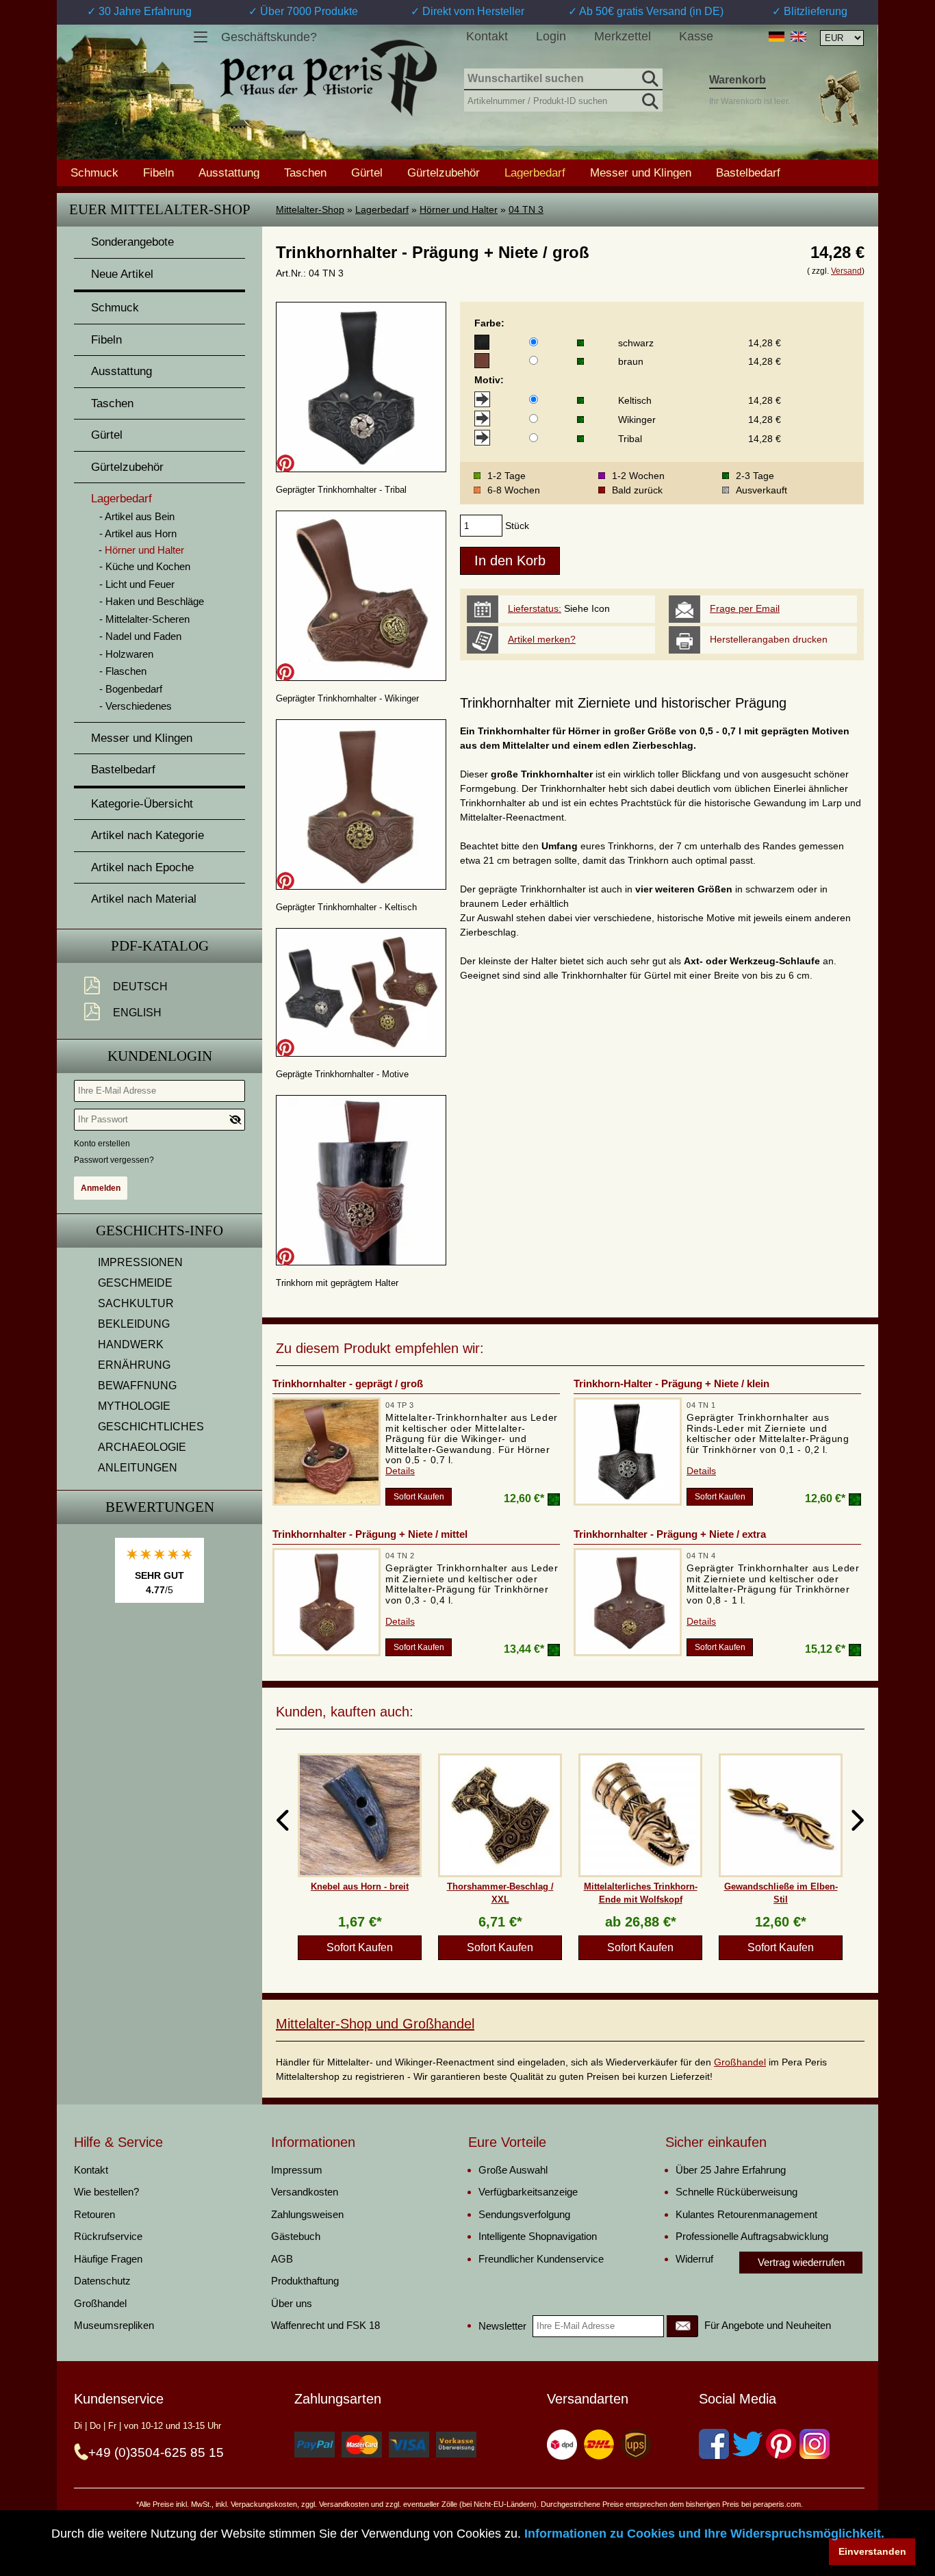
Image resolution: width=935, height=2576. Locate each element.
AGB (282, 2259)
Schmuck (94, 172)
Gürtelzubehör (444, 172)
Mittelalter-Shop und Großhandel (375, 2024)
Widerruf (694, 2259)
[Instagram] (815, 2444)
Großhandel (740, 2062)
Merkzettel (623, 36)
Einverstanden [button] (872, 2551)
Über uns (292, 2303)
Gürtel (367, 172)
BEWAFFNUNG (137, 1386)
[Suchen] (649, 77)
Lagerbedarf (382, 209)
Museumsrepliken (114, 2325)
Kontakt (487, 36)
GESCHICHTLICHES (151, 1427)
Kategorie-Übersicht (142, 804)
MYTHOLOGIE (134, 1406)
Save (285, 463)
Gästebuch (296, 2236)
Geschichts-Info (159, 1231)
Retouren (94, 2214)
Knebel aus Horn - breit (360, 1886)
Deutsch (140, 987)
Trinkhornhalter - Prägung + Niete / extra (670, 1534)
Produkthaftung (305, 2281)
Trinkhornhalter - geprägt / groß (348, 1383)
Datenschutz (102, 2281)
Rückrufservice (108, 2236)
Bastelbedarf (748, 172)
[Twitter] (747, 2444)
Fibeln (158, 172)
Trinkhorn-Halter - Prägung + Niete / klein (671, 1383)
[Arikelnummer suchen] (649, 99)
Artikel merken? (542, 639)
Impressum (297, 2170)
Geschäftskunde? (269, 37)
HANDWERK (131, 1344)
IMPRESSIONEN (140, 1262)
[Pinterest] (781, 2444)
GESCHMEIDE (135, 1283)
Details (400, 1471)
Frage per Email (745, 608)
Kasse (696, 36)
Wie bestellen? (106, 2192)
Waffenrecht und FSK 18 (325, 2325)
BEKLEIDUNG (134, 1324)
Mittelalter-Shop (310, 209)
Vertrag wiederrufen (801, 2262)
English (137, 1013)
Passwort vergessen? (114, 1160)
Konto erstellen (102, 1144)
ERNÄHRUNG (134, 1365)
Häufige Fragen (108, 2259)
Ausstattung (229, 172)
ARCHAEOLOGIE (142, 1447)
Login (551, 36)
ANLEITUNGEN (138, 1468)
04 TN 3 (526, 209)
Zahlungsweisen (307, 2214)
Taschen (305, 172)
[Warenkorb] (839, 98)
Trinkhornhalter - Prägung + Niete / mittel (370, 1534)
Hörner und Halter (459, 209)
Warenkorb (738, 80)
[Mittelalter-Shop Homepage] (328, 78)
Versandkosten (305, 2192)
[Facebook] (714, 2444)
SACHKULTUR (136, 1303)
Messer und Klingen (641, 172)
